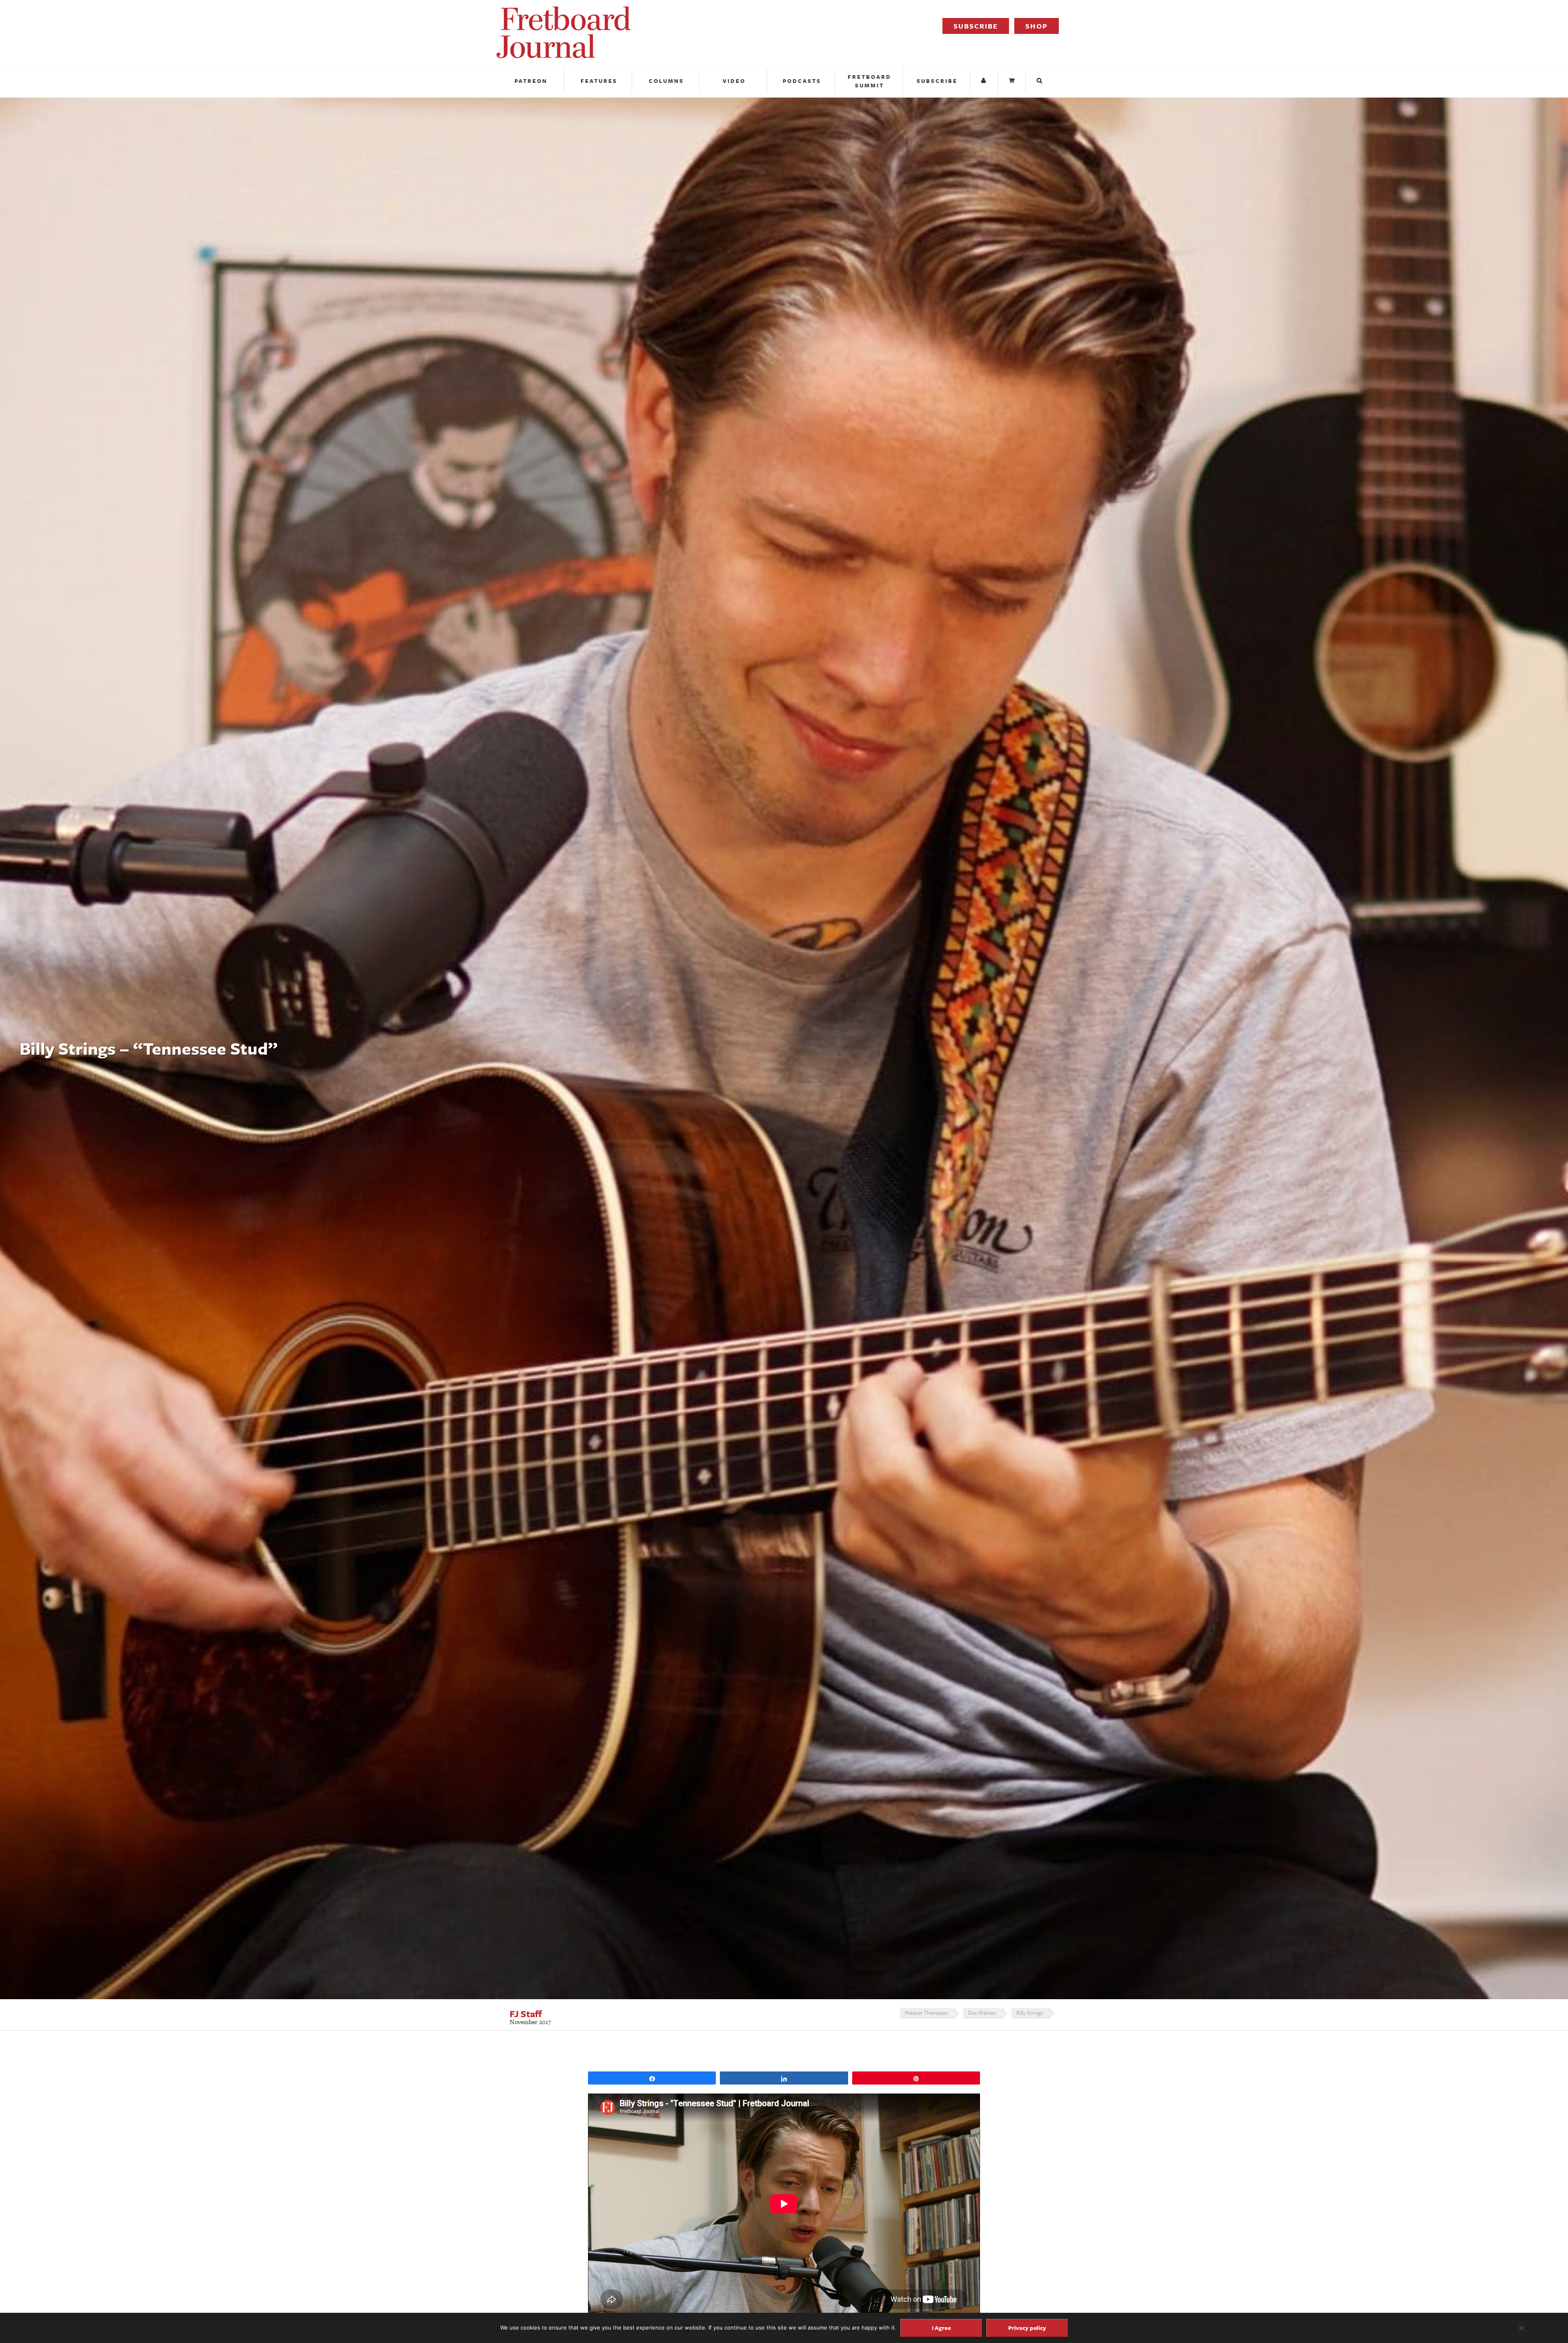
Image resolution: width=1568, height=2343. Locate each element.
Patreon (531, 81)
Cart (1013, 81)
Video (734, 81)
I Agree (941, 2328)
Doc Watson (982, 2013)
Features (599, 81)
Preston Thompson (926, 2013)
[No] (1521, 2328)
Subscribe (976, 26)
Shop (1037, 26)
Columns (666, 81)
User (985, 81)
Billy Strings (1030, 2013)
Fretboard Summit (870, 81)
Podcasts (802, 81)
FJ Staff (526, 2014)
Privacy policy (1027, 2328)
